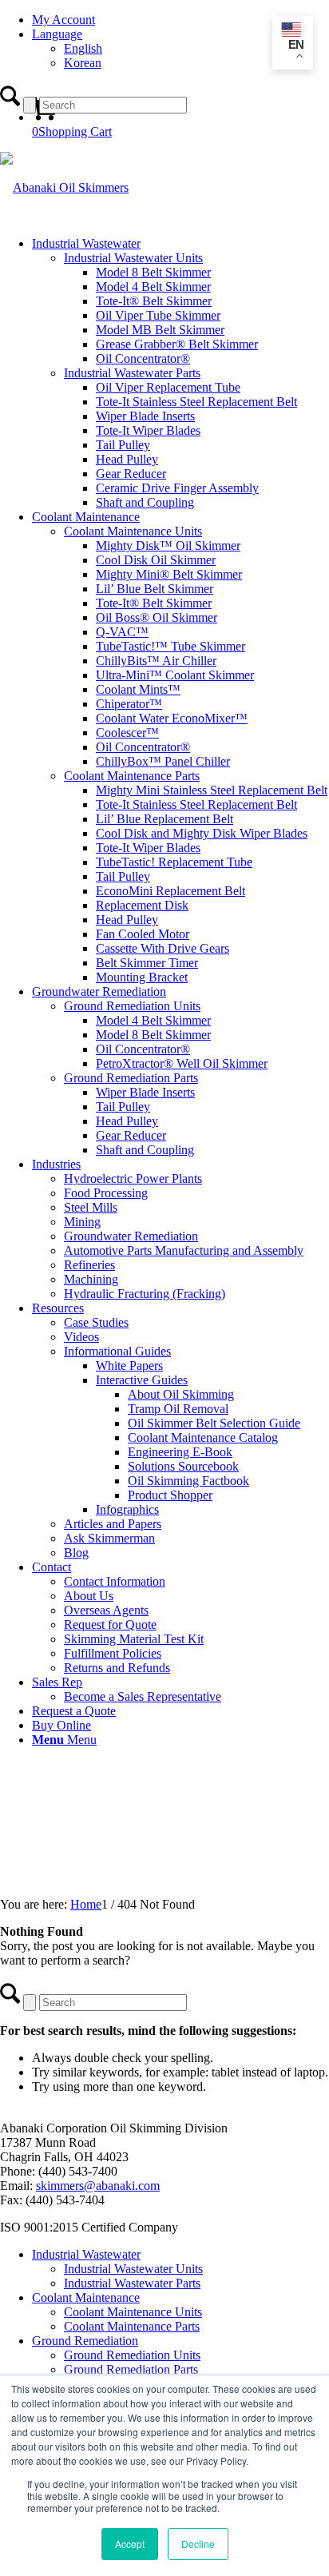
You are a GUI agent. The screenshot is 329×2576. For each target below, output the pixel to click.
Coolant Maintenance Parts (132, 2326)
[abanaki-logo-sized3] (64, 187)
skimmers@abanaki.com (98, 2186)
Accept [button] (130, 2544)
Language (57, 34)
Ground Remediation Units (132, 2355)
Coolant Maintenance (86, 2297)
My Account (63, 20)
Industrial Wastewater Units (133, 2269)
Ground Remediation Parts (131, 2369)
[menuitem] (180, 20)
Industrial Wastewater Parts (132, 2283)
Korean (83, 63)
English (83, 48)
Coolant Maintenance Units (133, 2312)
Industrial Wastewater (86, 2254)
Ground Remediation (85, 2341)
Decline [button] (198, 2544)
